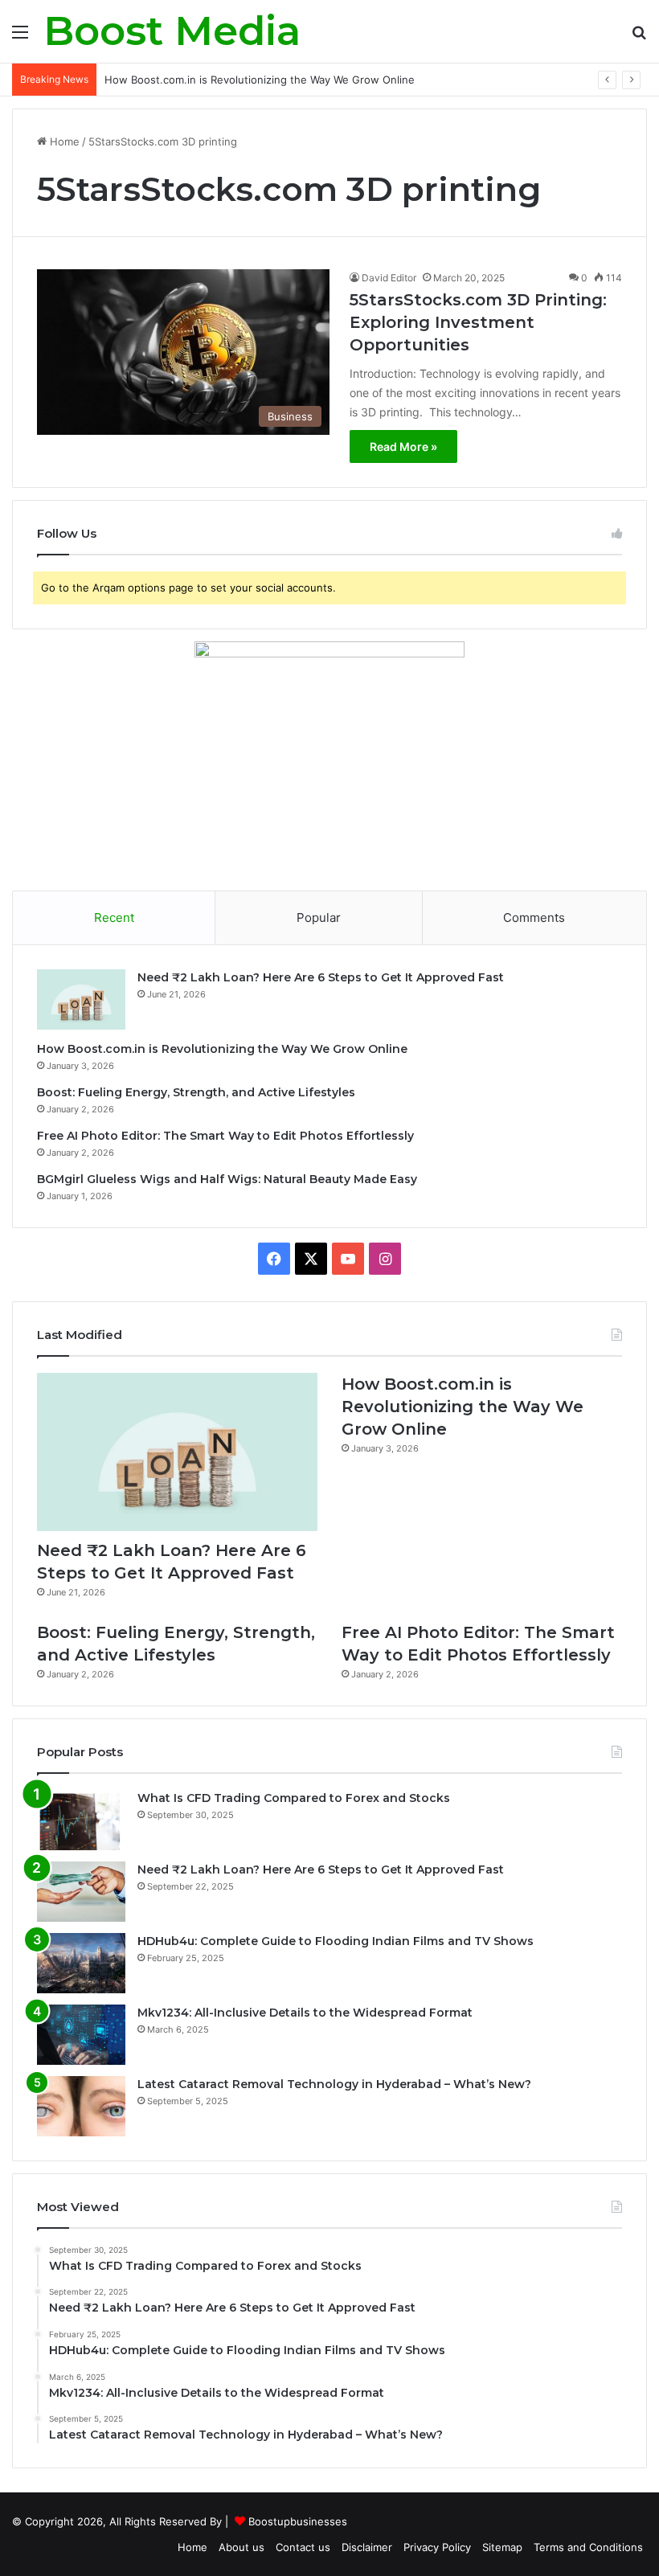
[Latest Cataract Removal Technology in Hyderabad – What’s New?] (81, 2106)
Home (63, 141)
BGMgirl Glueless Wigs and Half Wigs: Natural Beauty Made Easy (227, 1179)
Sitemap (502, 2547)
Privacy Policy (437, 2547)
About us (241, 2547)
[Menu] (20, 37)
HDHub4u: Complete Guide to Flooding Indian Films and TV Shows (336, 1941)
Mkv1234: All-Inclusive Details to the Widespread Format (305, 2013)
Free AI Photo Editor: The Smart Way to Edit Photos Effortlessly (225, 1136)
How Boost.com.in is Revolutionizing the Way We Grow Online (260, 80)
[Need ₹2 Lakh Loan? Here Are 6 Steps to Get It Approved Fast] (81, 999)
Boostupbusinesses (298, 2521)
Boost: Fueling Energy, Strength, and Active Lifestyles (196, 1092)
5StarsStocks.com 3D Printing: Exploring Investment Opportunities (478, 322)
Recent (114, 917)
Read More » (403, 446)
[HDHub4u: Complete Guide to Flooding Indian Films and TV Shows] (81, 1963)
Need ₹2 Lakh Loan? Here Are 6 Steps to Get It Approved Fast (321, 977)
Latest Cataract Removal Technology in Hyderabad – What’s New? (334, 2084)
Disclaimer (367, 2547)
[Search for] (639, 37)
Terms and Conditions (588, 2547)
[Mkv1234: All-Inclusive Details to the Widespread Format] (81, 2035)
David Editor (389, 278)
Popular (319, 917)
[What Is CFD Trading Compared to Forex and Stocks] (81, 1820)
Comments (534, 917)
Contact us (303, 2547)
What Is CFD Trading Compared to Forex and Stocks (294, 1798)
